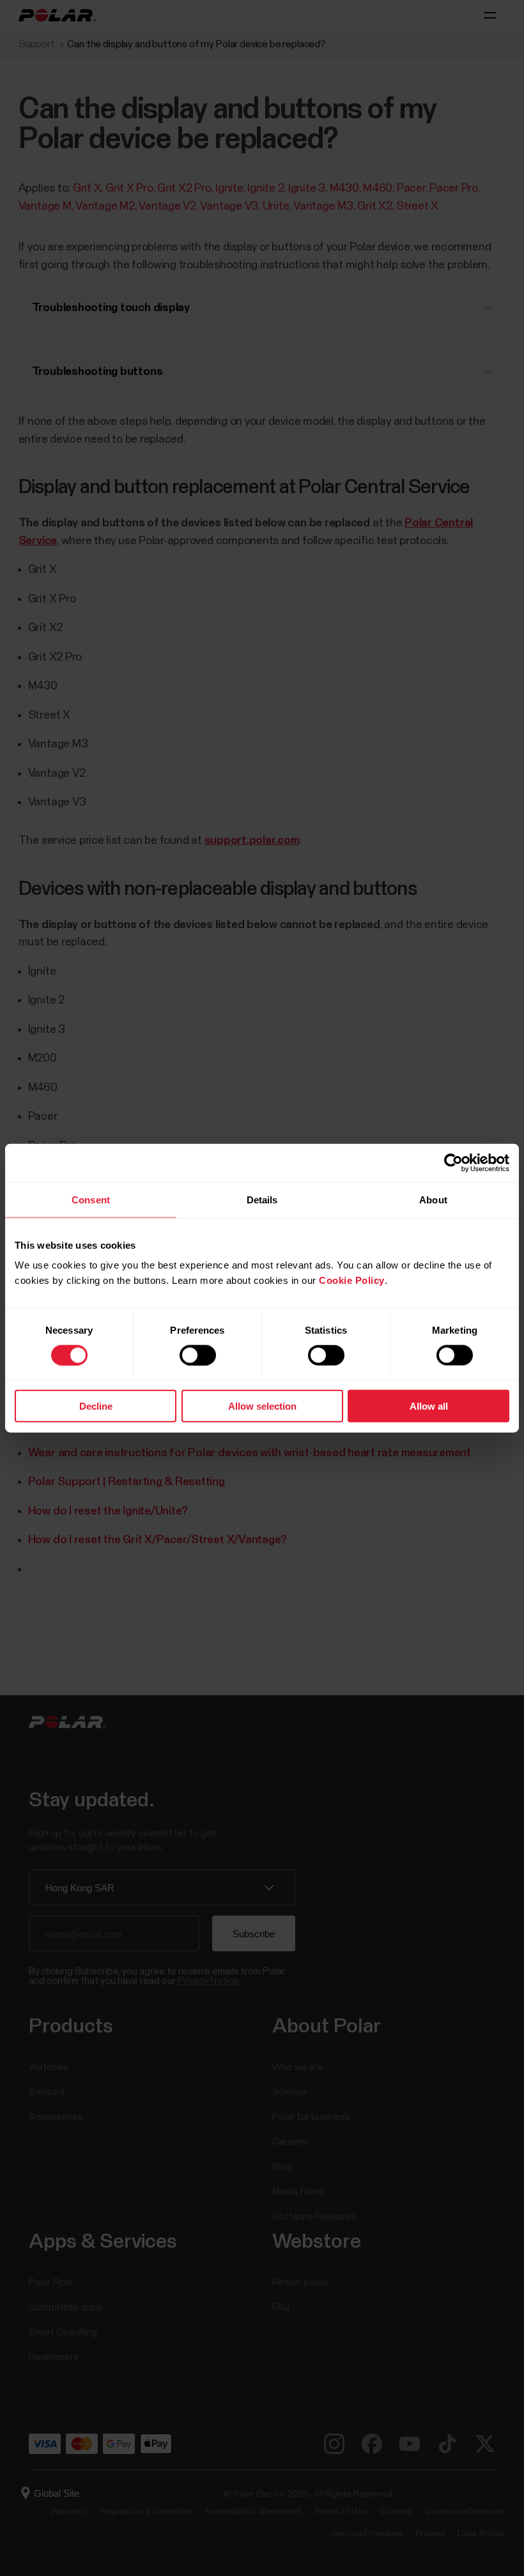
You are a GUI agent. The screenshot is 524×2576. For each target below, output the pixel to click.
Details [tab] (262, 1199)
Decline (96, 1406)
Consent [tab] (91, 1199)
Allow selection (262, 1406)
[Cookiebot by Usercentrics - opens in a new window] (453, 1162)
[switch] (198, 1355)
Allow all (429, 1406)
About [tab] (433, 1199)
